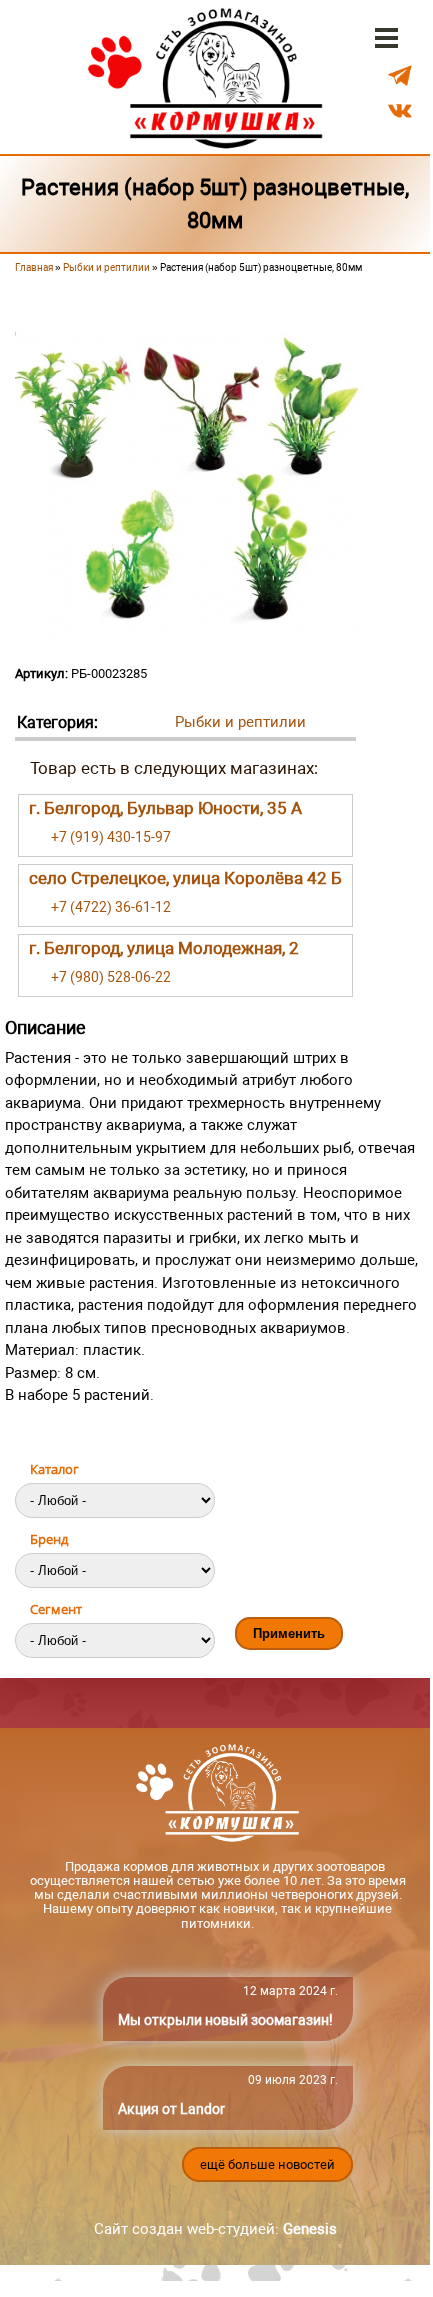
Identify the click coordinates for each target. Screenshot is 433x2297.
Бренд (49, 1539)
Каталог (54, 1469)
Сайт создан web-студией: (215, 2229)
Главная (34, 267)
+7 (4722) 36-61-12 (111, 907)
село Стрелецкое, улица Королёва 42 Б (185, 878)
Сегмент (56, 1609)
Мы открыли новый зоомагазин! (225, 2020)
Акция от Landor (171, 2109)
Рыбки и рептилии (106, 267)
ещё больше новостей (267, 2164)
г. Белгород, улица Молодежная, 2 (164, 948)
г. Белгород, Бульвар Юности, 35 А (165, 808)
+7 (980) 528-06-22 (111, 977)
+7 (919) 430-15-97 (111, 837)
